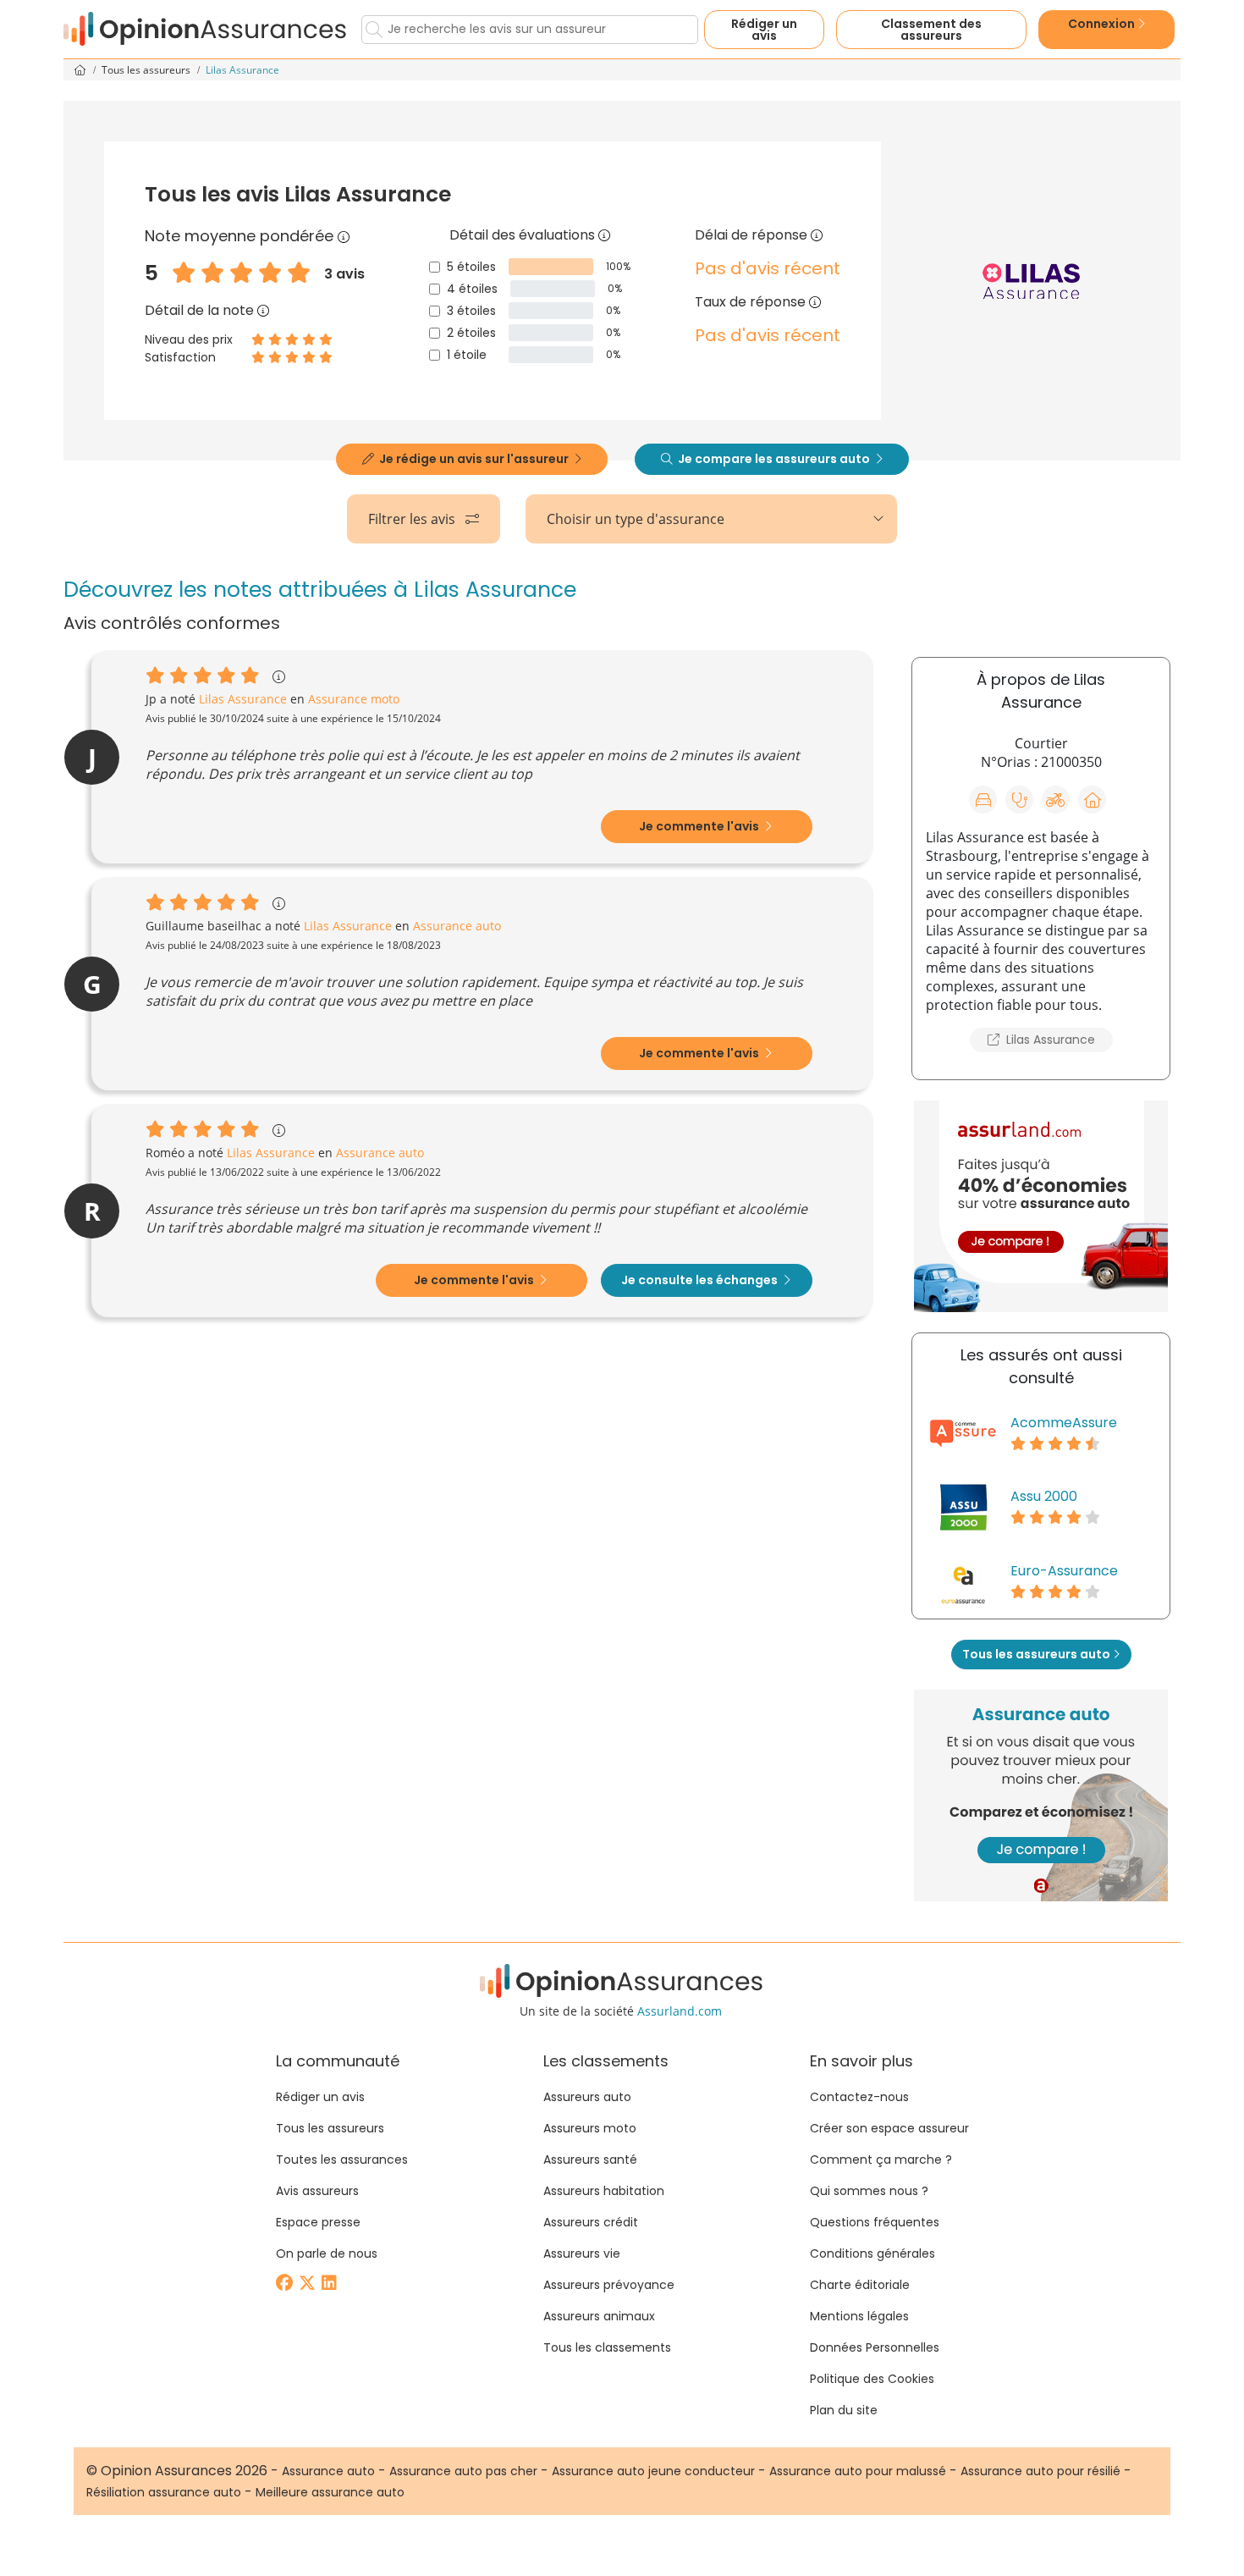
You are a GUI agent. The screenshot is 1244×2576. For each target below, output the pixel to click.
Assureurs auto (587, 2097)
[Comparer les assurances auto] (1041, 1206)
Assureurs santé (590, 2160)
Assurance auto (328, 2471)
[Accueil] (206, 29)
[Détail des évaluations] (604, 235)
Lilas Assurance (1049, 1040)
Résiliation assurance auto (164, 2492)
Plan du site (844, 2410)
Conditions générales (872, 2253)
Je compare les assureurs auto (774, 459)
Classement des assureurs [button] (931, 30)
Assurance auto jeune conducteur (653, 2471)
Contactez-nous (859, 2097)
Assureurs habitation (604, 2191)
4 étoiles (472, 289)
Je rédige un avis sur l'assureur (474, 459)
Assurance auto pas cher (463, 2471)
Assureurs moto (590, 2128)
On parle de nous (327, 2253)
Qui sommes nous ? (869, 2191)
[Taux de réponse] (815, 302)
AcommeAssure (1064, 1423)
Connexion (1103, 24)
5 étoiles (471, 267)
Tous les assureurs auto (1038, 1654)
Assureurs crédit (591, 2222)
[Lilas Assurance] (1031, 281)
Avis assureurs (317, 2191)
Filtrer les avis (413, 519)
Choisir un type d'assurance (636, 519)
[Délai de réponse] (817, 235)
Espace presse (318, 2222)
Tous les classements (607, 2347)
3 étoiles (471, 311)
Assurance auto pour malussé (858, 2471)
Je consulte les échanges (701, 1280)
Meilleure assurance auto (330, 2492)
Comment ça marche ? (881, 2160)
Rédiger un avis (764, 30)
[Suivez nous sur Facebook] (286, 2284)
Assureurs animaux (599, 2316)
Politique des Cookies (872, 2379)
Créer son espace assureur (889, 2128)
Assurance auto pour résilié (1040, 2471)
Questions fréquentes (875, 2222)
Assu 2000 (1044, 1496)
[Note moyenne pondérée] (344, 236)
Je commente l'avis (700, 826)
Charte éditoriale (860, 2285)
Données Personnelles (875, 2347)
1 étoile (467, 355)
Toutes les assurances (342, 2160)
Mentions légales (859, 2316)
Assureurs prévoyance (609, 2285)
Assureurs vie (582, 2253)
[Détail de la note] (263, 310)
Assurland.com (680, 2011)
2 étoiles (471, 333)
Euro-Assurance (1064, 1571)
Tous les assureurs (147, 70)
